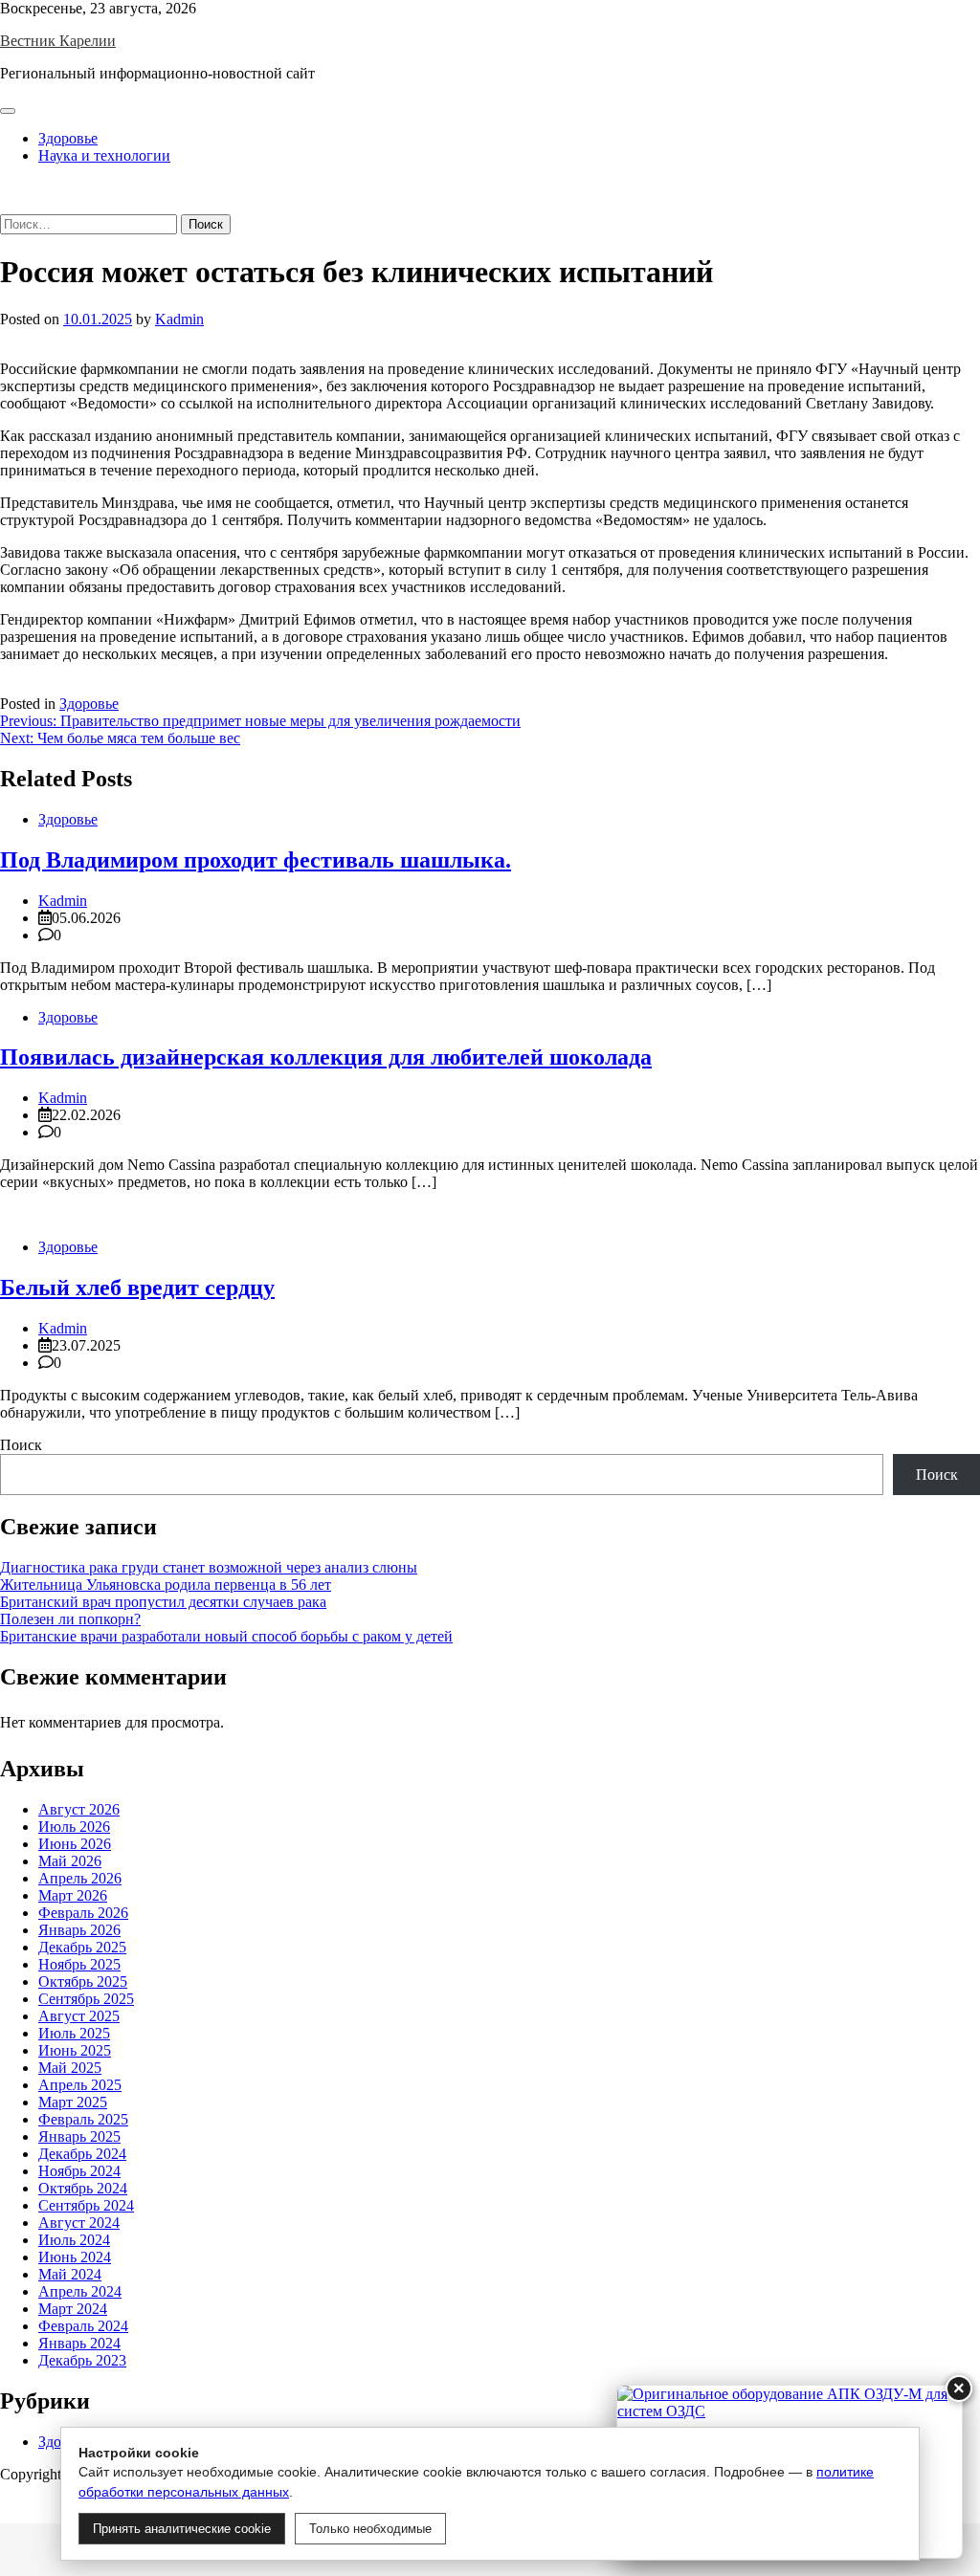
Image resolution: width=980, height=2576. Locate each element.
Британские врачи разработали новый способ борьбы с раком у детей (226, 1636)
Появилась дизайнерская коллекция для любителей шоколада (326, 1057)
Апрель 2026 (80, 1878)
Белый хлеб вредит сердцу (137, 1288)
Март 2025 (73, 2102)
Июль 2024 (74, 2240)
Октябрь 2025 (83, 1982)
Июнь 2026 (75, 1844)
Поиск (21, 1445)
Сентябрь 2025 (86, 1999)
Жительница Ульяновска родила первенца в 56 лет (166, 1585)
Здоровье (68, 138)
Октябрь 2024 (83, 2188)
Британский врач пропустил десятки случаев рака (163, 1602)
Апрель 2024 (80, 2291)
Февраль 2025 (83, 2119)
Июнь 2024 (75, 2257)
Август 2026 (79, 1809)
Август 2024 (79, 2223)
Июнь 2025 (75, 2050)
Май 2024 (70, 2274)
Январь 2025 (79, 2136)
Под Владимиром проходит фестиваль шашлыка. (256, 860)
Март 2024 (73, 2309)
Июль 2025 (74, 2033)
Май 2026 (70, 1861)
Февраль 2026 (83, 1913)
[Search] (6, 205)
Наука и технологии (104, 155)
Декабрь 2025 (82, 1947)
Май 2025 (70, 2068)
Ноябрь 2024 (79, 2171)
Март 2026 (73, 1895)
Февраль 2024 (83, 2326)
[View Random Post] (6, 188)
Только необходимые (370, 2529)
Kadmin (179, 319)
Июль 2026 (74, 1827)
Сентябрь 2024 (86, 2205)
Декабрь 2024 (82, 2154)
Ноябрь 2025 (79, 1964)
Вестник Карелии (58, 41)
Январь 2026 (79, 1930)
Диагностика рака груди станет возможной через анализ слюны (209, 1567)
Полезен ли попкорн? (70, 1619)
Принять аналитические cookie (182, 2529)
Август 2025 (79, 2016)
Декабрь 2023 (82, 2360)
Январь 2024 (79, 2343)
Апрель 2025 (80, 2085)
